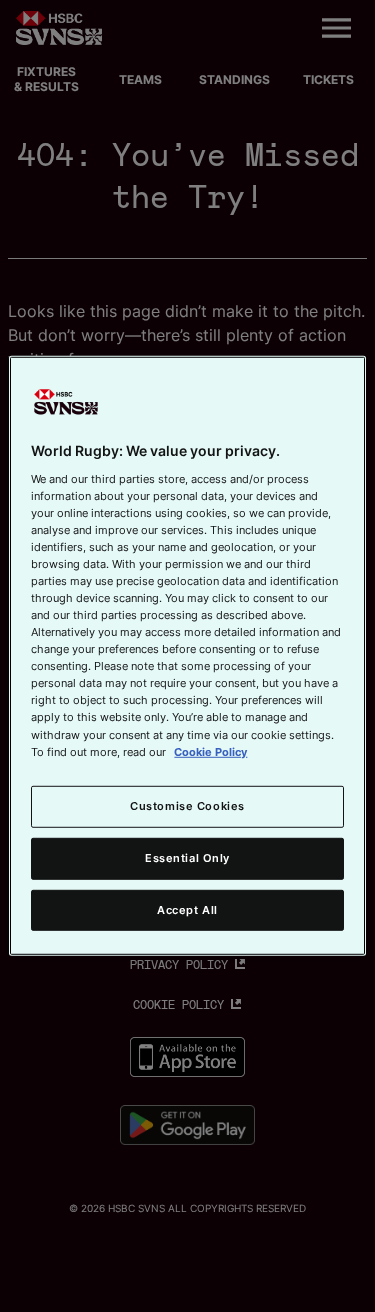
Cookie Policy (210, 751)
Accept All (187, 909)
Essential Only (187, 857)
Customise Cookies (187, 805)
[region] (187, 656)
